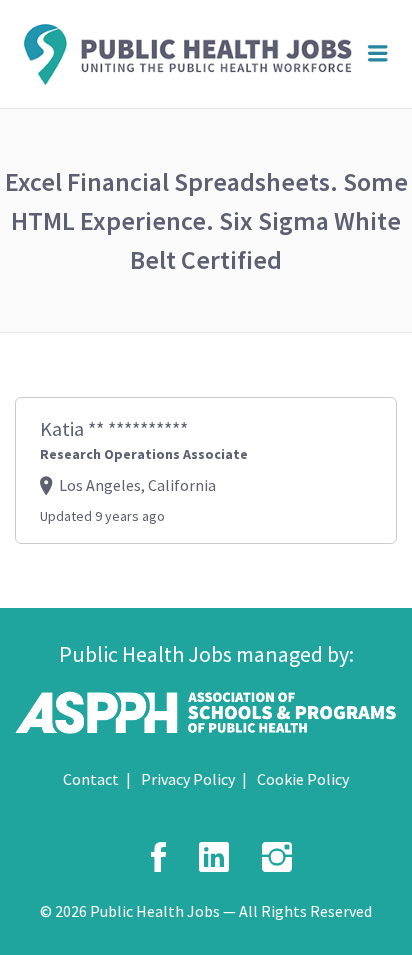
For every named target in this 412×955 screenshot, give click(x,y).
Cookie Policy (303, 779)
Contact (91, 779)
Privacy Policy (188, 779)
